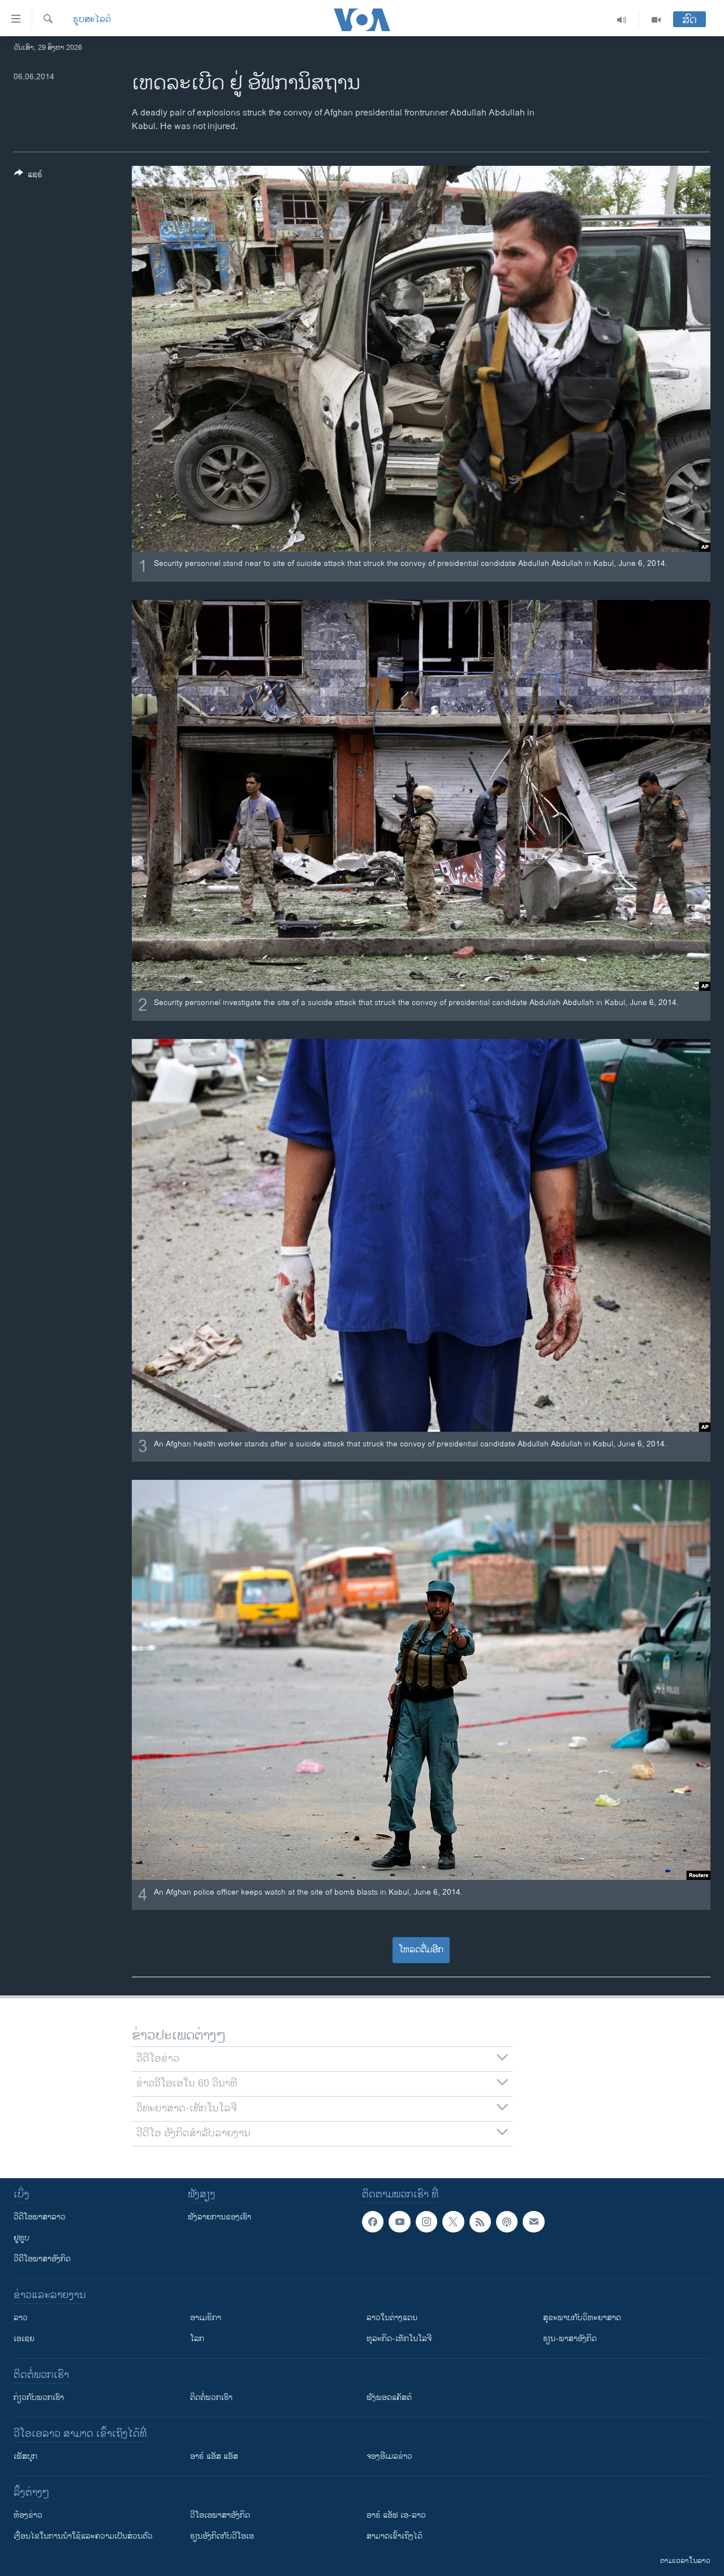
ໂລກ (197, 2339)
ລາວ (21, 2318)
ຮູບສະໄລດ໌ (92, 20)
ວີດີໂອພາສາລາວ (40, 2217)
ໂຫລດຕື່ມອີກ (421, 1950)
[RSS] (480, 2222)
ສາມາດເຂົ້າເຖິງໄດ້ (395, 2536)
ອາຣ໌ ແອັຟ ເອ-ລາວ (396, 2515)
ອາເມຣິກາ (206, 2318)
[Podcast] (507, 2222)
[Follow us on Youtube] (399, 2222)
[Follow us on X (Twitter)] (453, 2222)
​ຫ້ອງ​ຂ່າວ (28, 2515)
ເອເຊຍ (24, 2339)
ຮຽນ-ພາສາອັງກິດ (570, 2339)
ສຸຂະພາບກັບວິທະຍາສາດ (582, 2318)
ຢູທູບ (21, 2238)
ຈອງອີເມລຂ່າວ (389, 2456)
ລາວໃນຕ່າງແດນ (392, 2318)
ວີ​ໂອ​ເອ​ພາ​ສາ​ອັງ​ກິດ (220, 2515)
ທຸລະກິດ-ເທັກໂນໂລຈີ (399, 2339)
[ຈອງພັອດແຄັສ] (533, 2222)
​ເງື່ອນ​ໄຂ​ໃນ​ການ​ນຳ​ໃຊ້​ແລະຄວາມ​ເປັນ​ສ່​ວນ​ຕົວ (83, 2536)
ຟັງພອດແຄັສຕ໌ (389, 2397)
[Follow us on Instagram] (426, 2222)
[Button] (28, 176)
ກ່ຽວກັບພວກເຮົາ (39, 2397)
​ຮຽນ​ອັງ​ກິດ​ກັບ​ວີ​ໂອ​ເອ (222, 2536)
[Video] (656, 20)
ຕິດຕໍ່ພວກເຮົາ (211, 2397)
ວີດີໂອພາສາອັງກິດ (42, 2259)
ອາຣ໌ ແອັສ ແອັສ (214, 2456)
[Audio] (622, 20)
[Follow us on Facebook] (373, 2222)
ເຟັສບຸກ (25, 2456)
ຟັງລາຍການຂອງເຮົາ (219, 2217)
